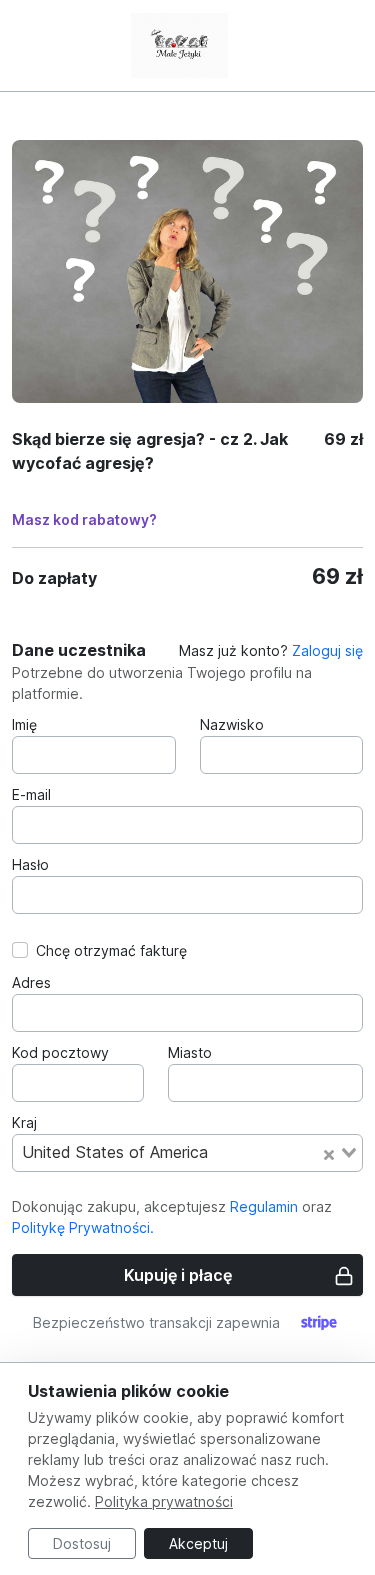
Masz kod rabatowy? (84, 519)
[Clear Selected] (329, 1153)
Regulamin (264, 1206)
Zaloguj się (327, 650)
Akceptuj (198, 1543)
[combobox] (187, 1153)
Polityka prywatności (164, 1501)
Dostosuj (82, 1543)
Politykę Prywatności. (83, 1227)
